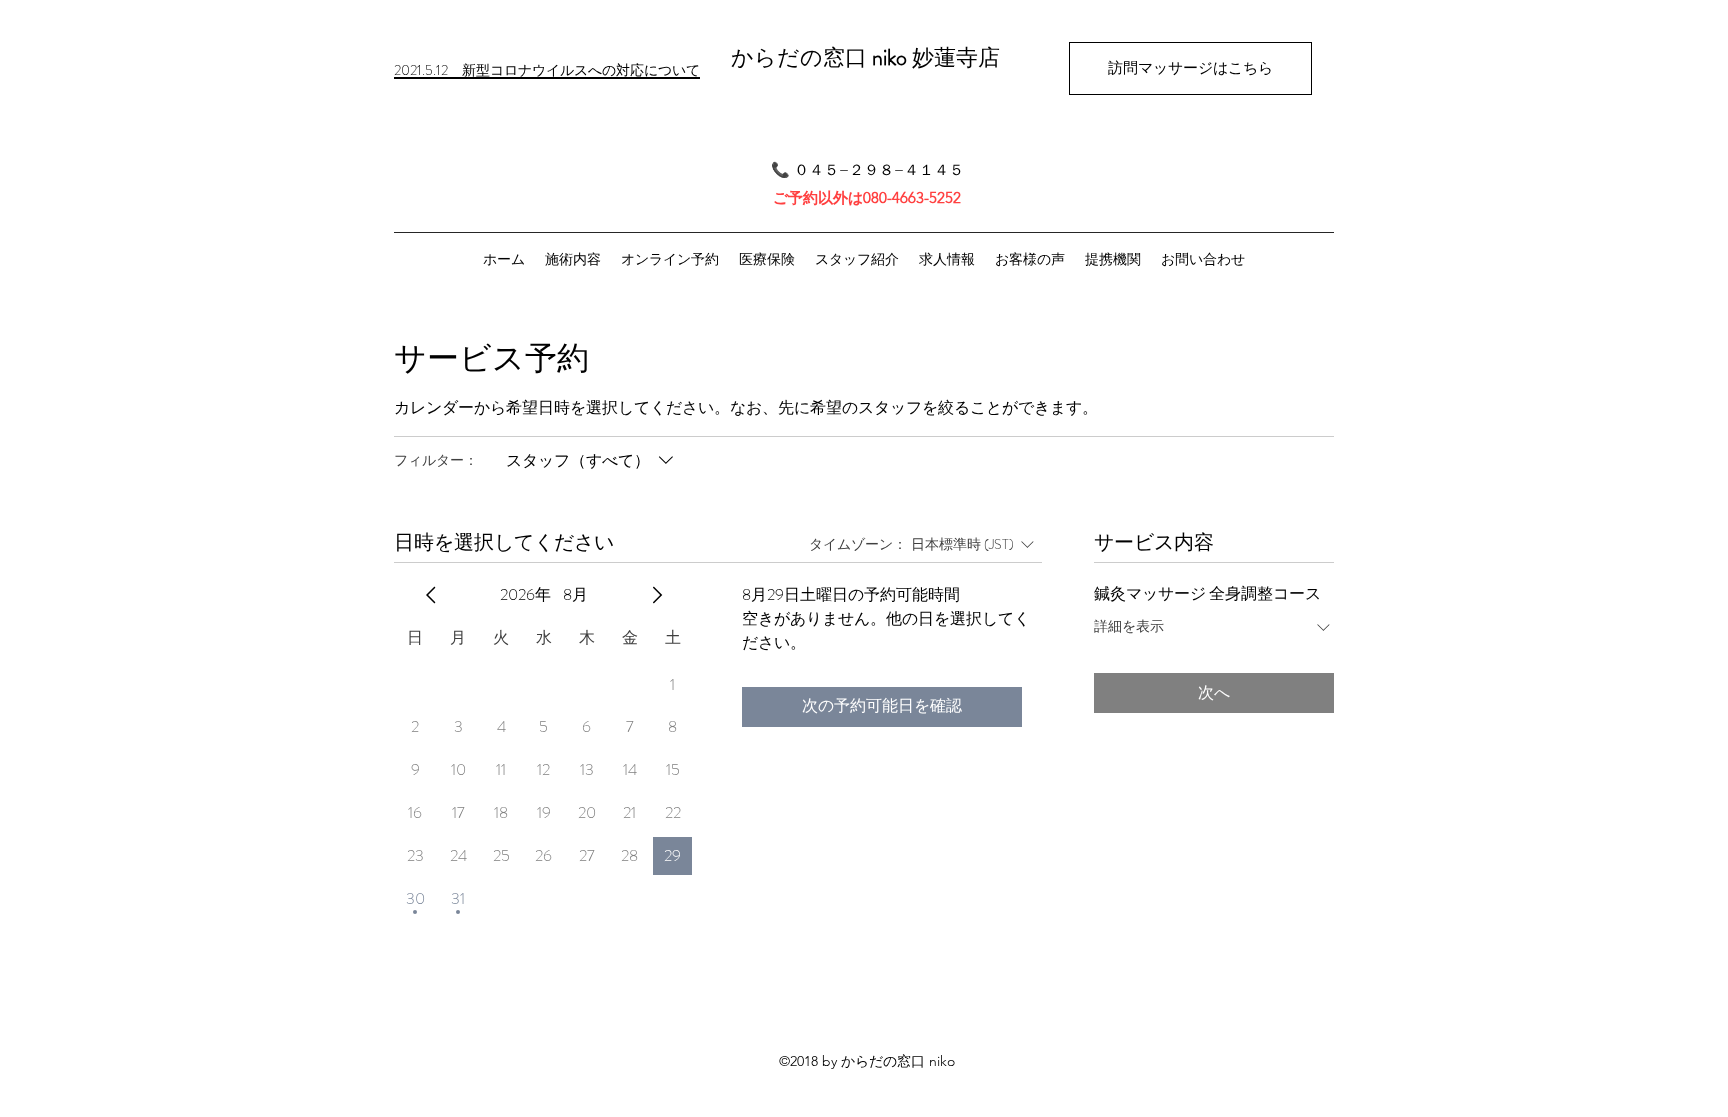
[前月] (431, 595)
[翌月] (657, 595)
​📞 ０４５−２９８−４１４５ (867, 169)
